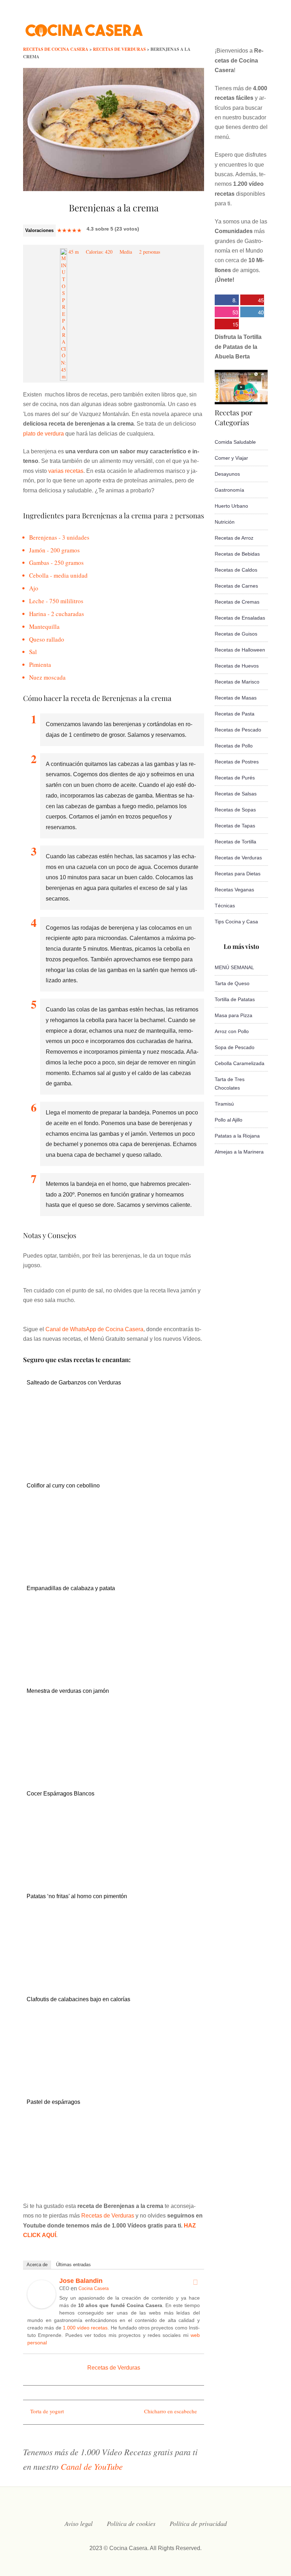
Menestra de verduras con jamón (68, 1691)
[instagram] (222, 26)
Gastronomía (229, 490)
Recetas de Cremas (237, 602)
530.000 (226, 313)
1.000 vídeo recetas (85, 2328)
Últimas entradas (73, 2265)
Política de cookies (131, 2523)
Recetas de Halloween (240, 650)
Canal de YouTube (92, 2466)
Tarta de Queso (232, 983)
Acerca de (37, 2265)
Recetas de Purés (235, 778)
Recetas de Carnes (236, 586)
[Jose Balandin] (42, 2307)
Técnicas (225, 906)
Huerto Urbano (231, 506)
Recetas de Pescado (238, 730)
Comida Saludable (235, 442)
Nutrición (225, 522)
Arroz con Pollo (232, 1031)
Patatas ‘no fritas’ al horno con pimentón (77, 1896)
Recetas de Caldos (236, 570)
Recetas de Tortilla (235, 842)
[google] (251, 26)
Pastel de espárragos (53, 2102)
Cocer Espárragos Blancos (61, 1794)
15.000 (226, 325)
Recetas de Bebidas (237, 554)
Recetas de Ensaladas (240, 618)
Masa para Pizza (234, 1015)
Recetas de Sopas (235, 810)
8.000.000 (226, 301)
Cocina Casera (94, 2288)
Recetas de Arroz (234, 538)
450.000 (252, 301)
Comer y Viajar (231, 458)
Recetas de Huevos (237, 666)
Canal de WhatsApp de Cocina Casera (94, 1329)
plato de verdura (43, 434)
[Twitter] (195, 2282)
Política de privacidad (198, 2523)
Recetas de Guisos (236, 634)
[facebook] (194, 26)
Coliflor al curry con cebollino (63, 1486)
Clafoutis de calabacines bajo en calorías (78, 1999)
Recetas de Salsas (236, 794)
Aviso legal (79, 2523)
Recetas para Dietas (238, 874)
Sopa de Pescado (235, 1047)
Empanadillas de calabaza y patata (71, 1588)
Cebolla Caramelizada (240, 1063)
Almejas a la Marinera (239, 1152)
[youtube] (236, 26)
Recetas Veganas (234, 890)
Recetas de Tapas (235, 826)
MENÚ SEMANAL (234, 967)
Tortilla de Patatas (235, 999)
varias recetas (66, 471)
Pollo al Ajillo (229, 1120)
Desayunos (227, 474)
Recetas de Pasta (235, 714)
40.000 (252, 313)
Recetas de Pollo (234, 746)
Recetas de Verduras (108, 2216)
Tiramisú (224, 1104)
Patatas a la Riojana (237, 1136)
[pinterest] (265, 26)
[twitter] (208, 26)
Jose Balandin (81, 2281)
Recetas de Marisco (237, 682)
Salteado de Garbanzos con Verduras (74, 1382)
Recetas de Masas (236, 698)
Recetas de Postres (237, 762)
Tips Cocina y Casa (236, 922)
